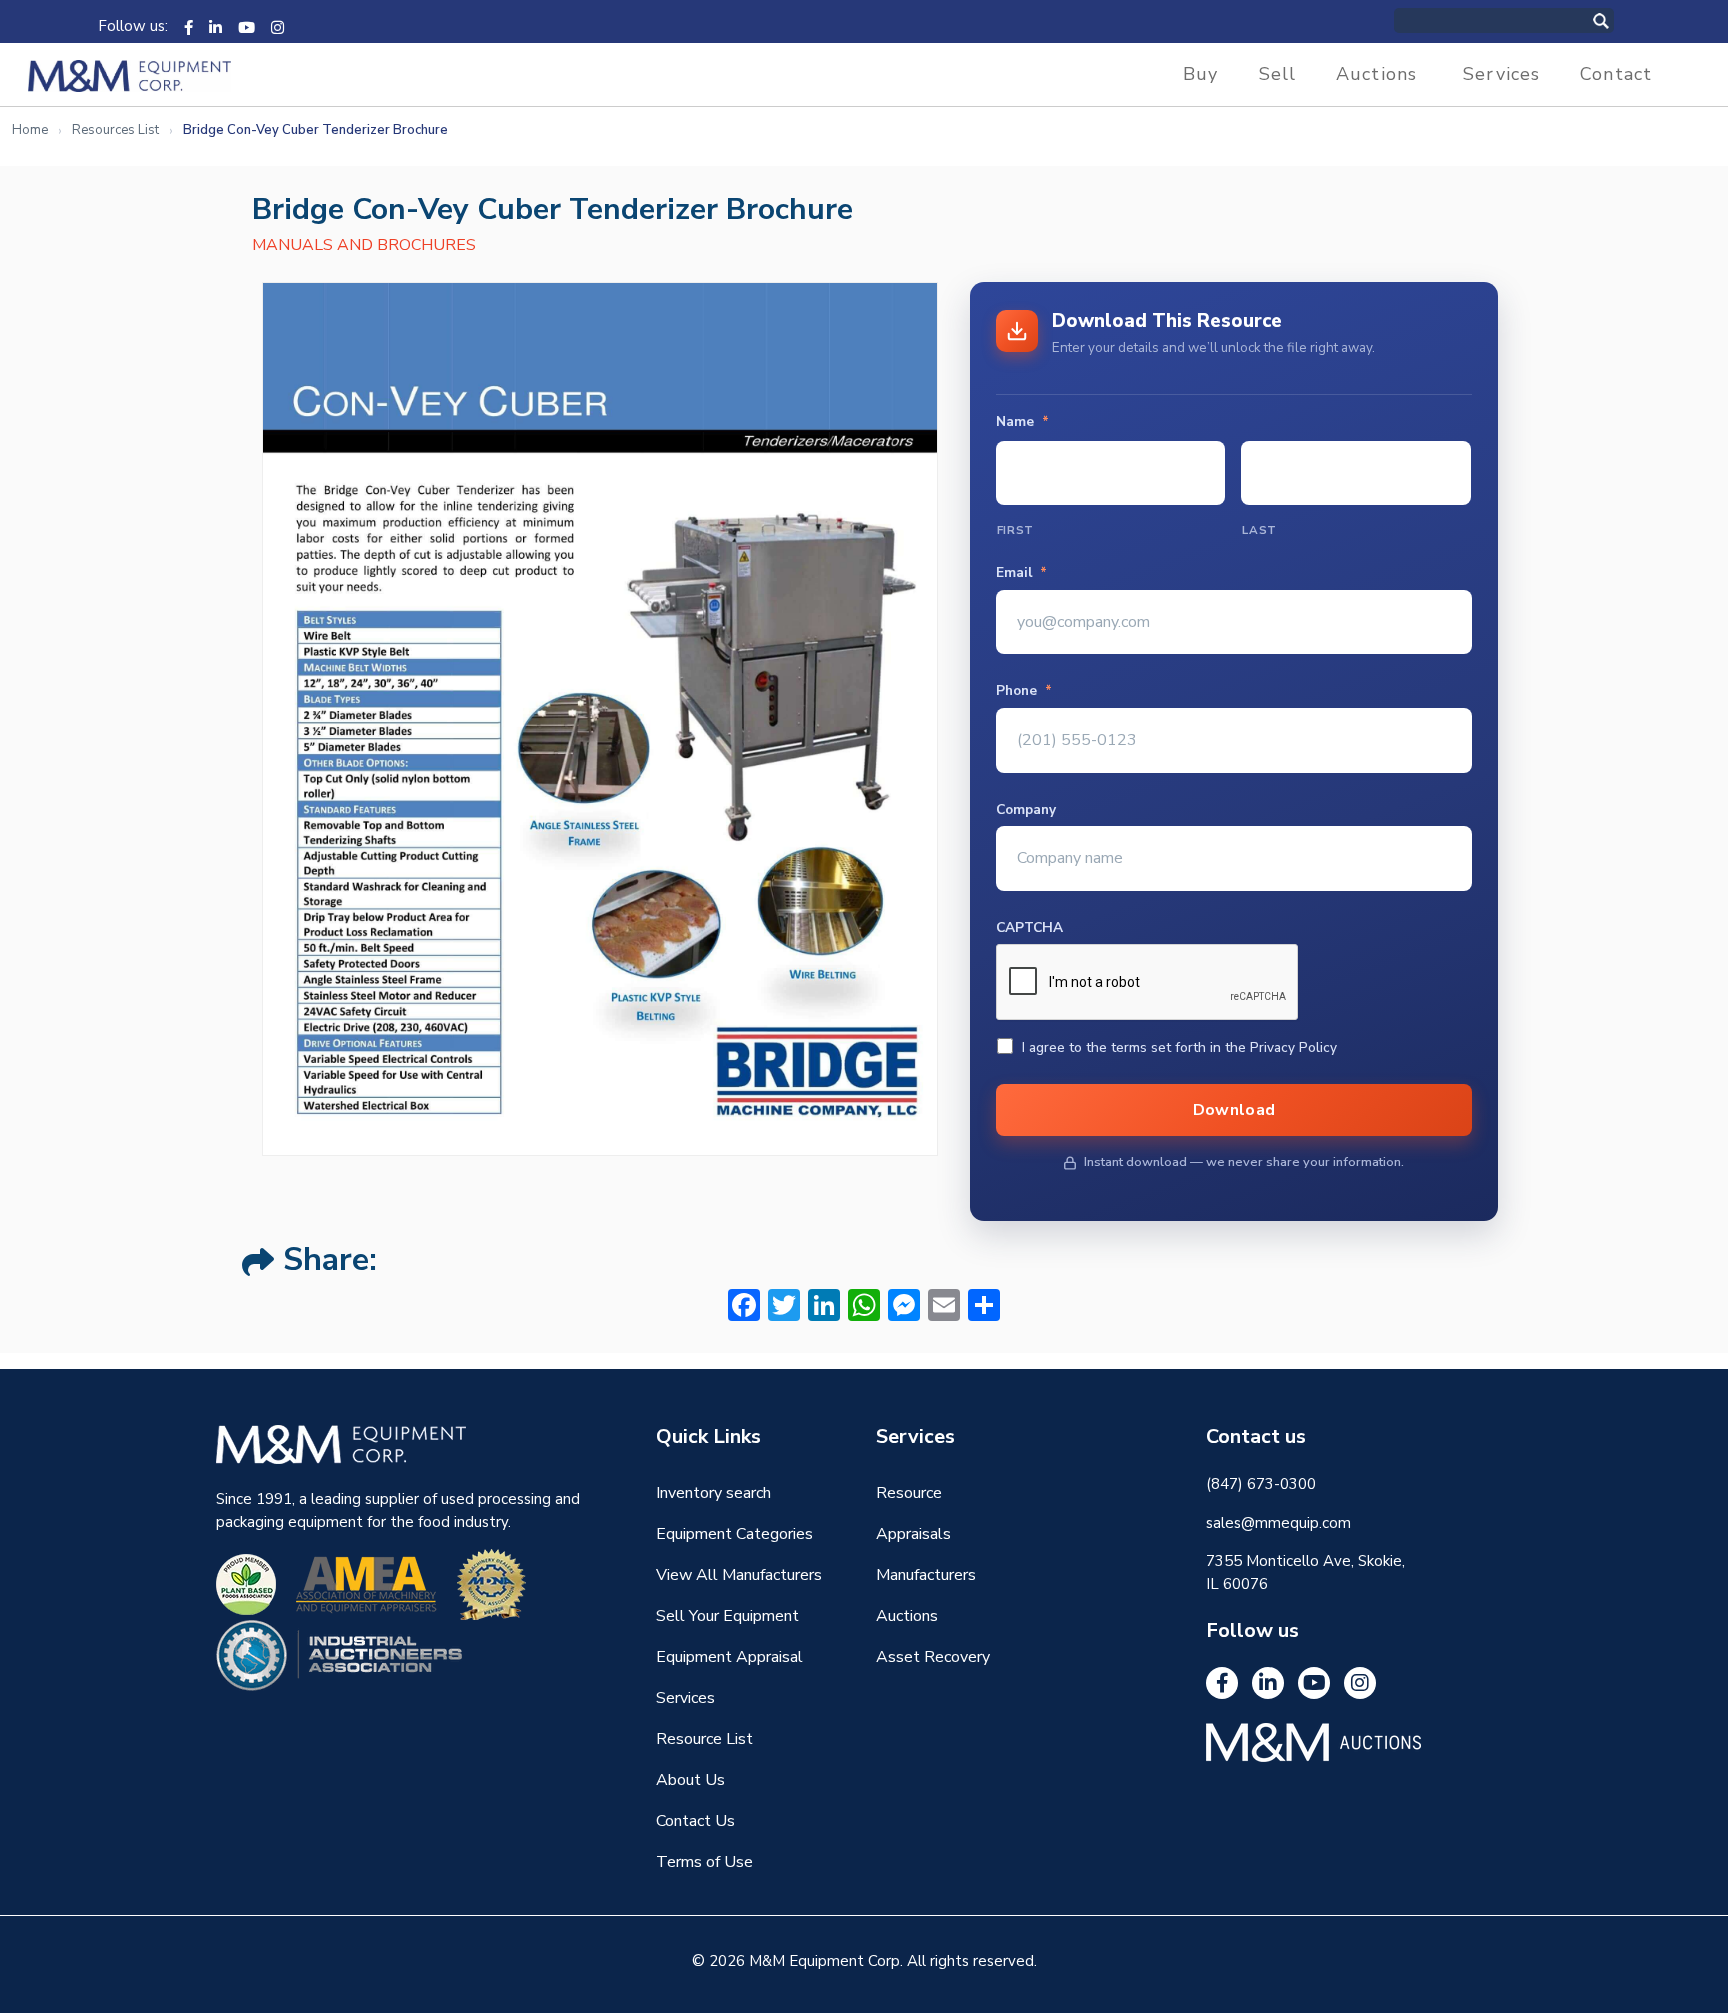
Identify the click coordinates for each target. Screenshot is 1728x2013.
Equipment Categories (734, 1534)
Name (1022, 422)
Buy (1200, 74)
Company (1026, 810)
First (1015, 530)
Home (30, 130)
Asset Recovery (933, 1657)
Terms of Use (704, 1862)
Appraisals (913, 1534)
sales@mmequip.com (1278, 1523)
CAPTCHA (1029, 928)
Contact (1616, 74)
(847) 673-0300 (1261, 1484)
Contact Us (695, 1821)
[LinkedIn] (215, 26)
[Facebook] (188, 26)
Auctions (1376, 74)
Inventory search (713, 1493)
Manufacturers (926, 1575)
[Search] (1622, 20)
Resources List (115, 130)
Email (1021, 573)
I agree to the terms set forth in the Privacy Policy (1179, 1047)
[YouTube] (246, 26)
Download (1234, 1110)
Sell (1278, 74)
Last (1259, 530)
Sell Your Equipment (727, 1616)
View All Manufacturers (739, 1575)
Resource (909, 1493)
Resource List (704, 1739)
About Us (690, 1780)
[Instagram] (277, 26)
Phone (1024, 691)
